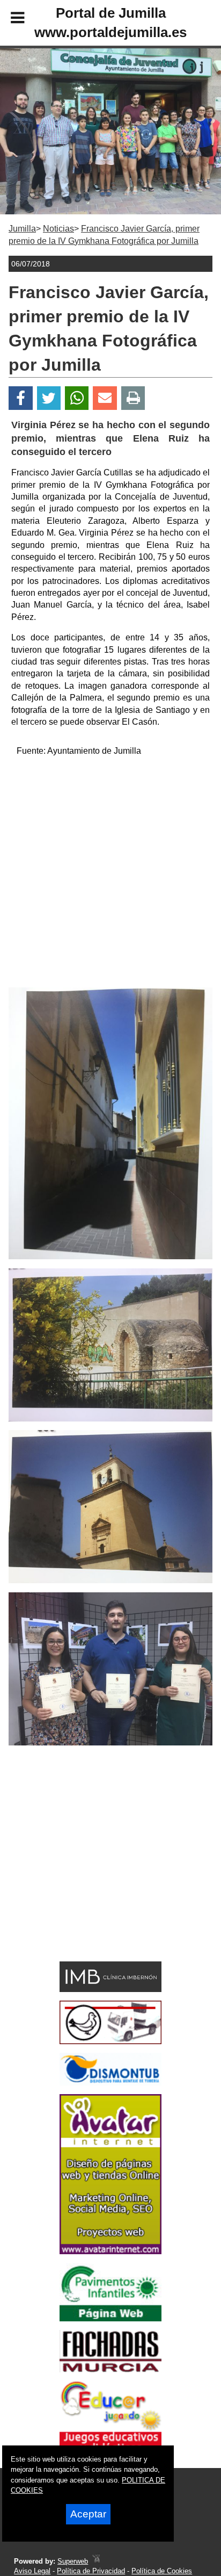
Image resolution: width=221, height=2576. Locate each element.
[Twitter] (49, 398)
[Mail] (105, 398)
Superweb (73, 2561)
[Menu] (9, 19)
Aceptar (88, 2514)
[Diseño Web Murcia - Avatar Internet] (96, 2561)
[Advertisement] (110, 877)
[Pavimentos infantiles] (110, 2318)
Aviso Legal (32, 2571)
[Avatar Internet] (110, 2251)
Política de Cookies (162, 2571)
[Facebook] (21, 398)
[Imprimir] (133, 398)
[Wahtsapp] (77, 398)
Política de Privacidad (91, 2571)
